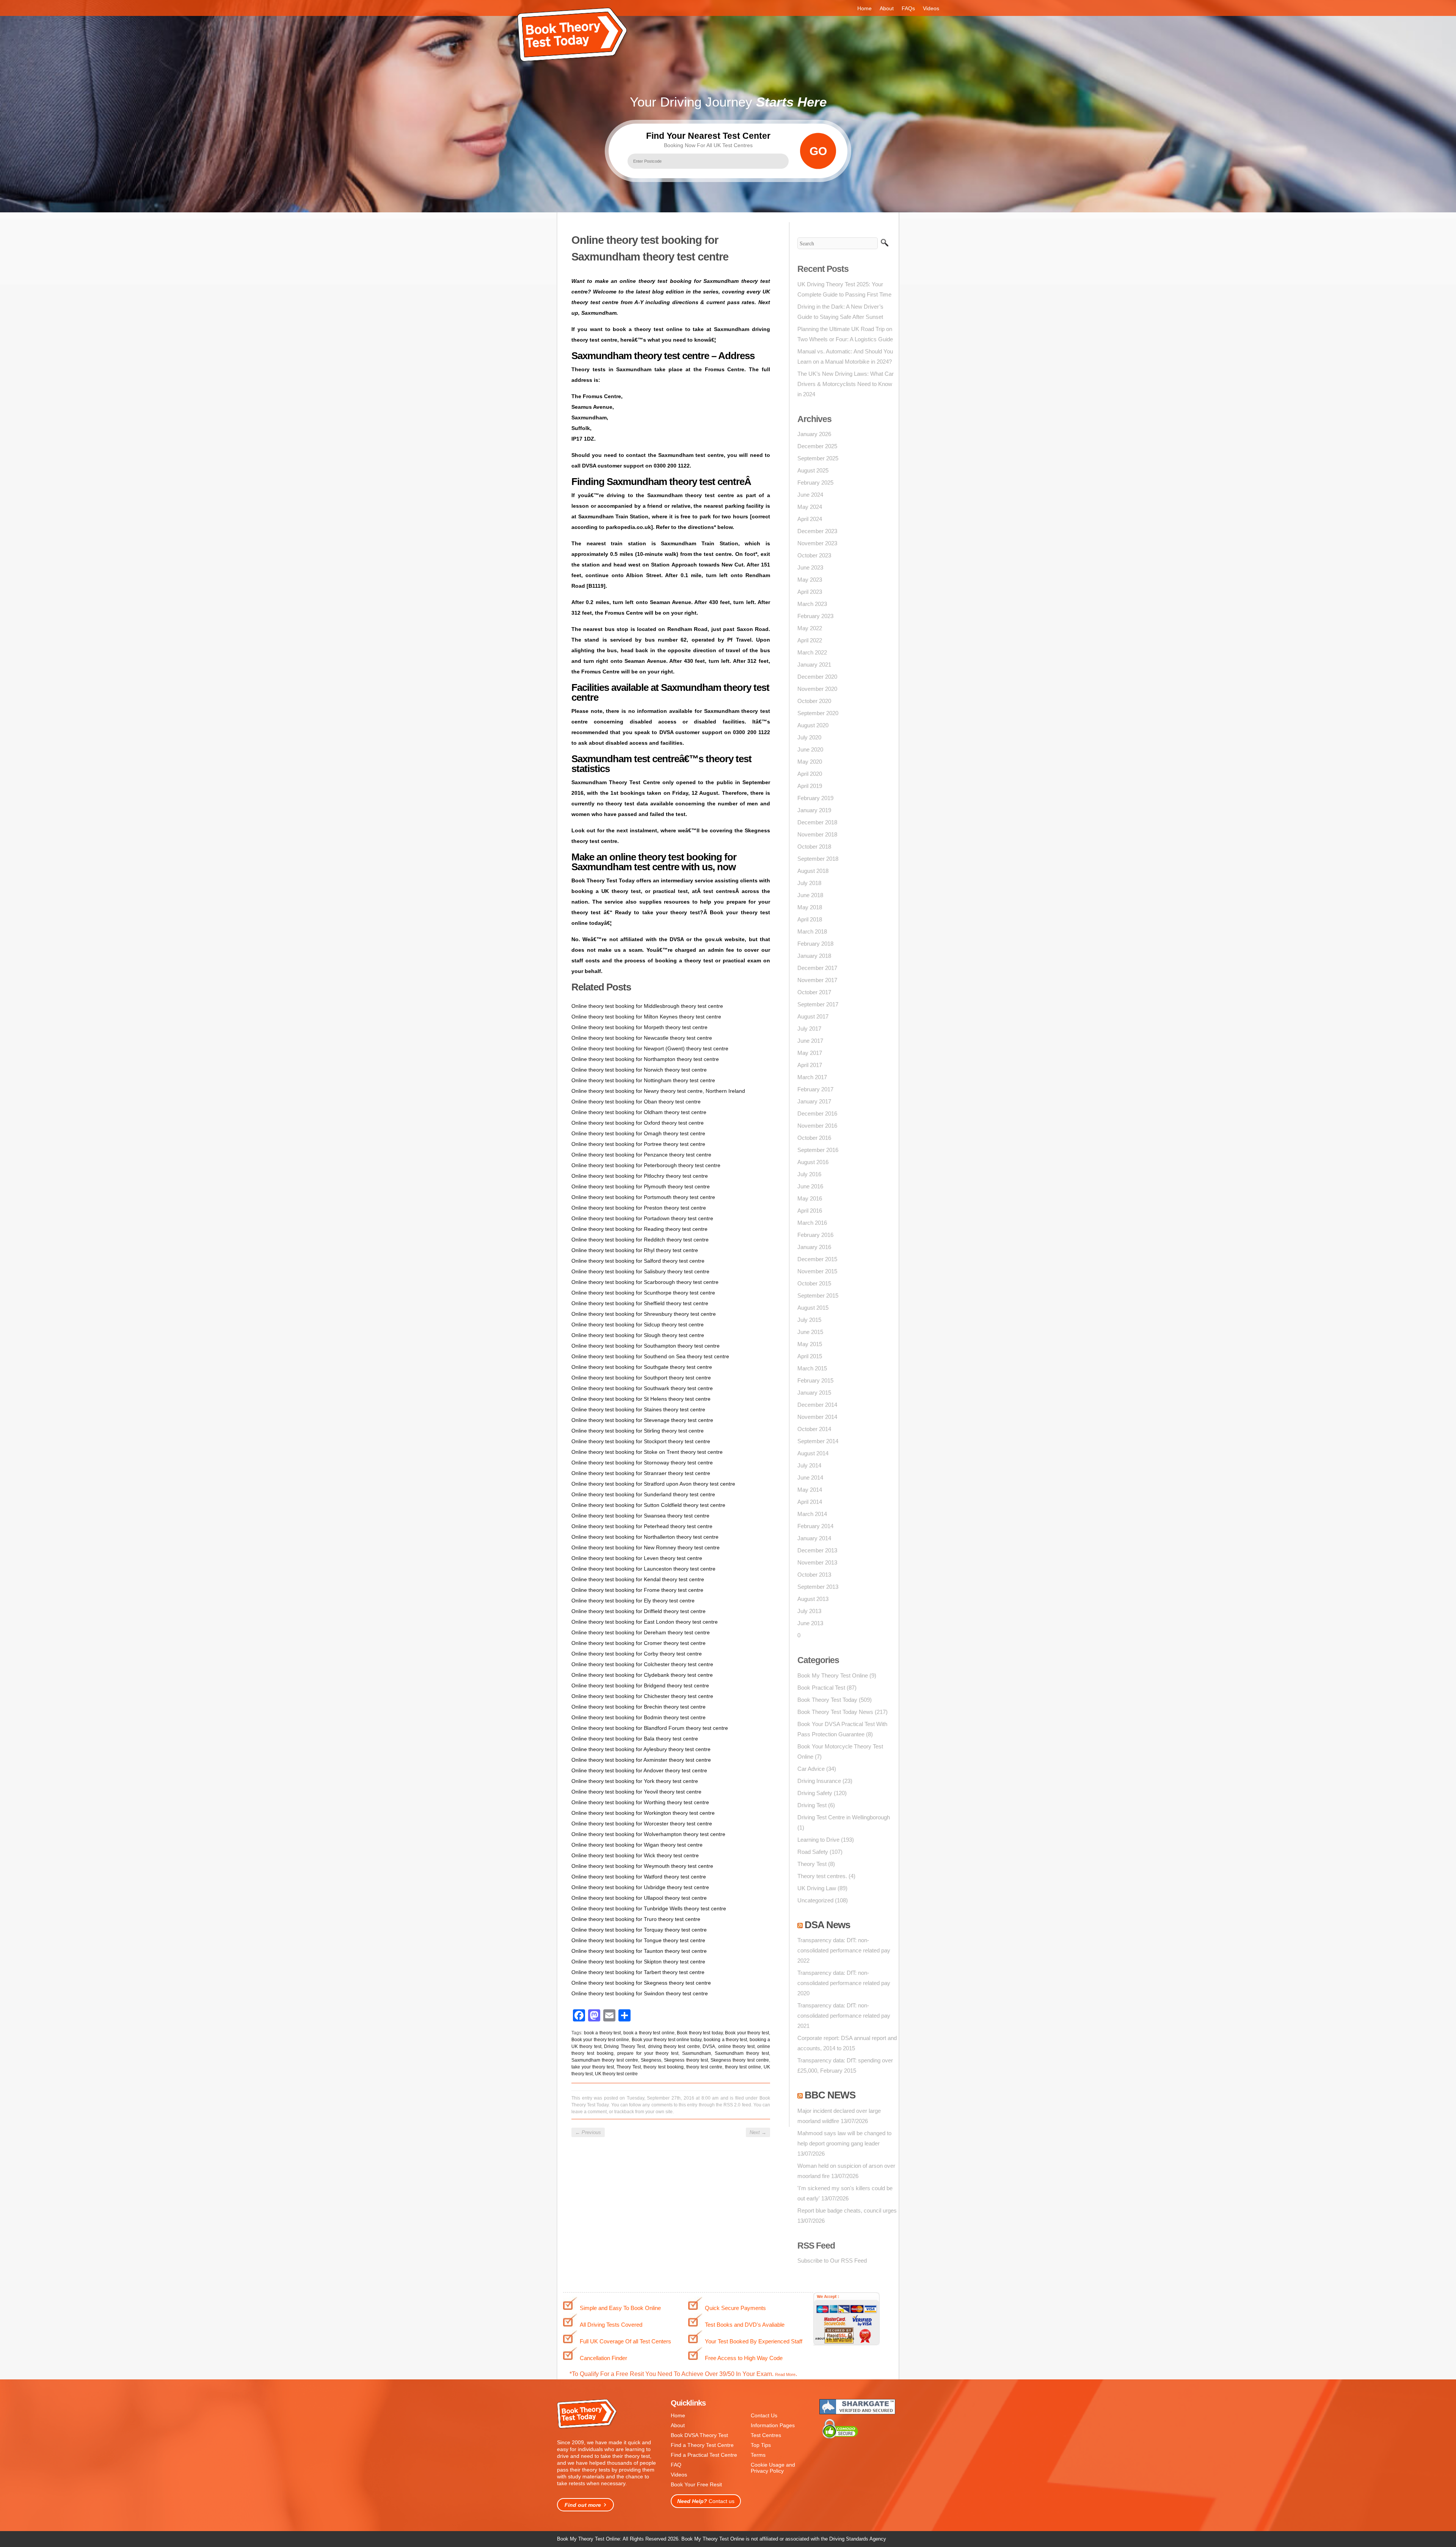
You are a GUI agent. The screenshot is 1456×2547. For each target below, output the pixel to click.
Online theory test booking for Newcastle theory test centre (642, 1038)
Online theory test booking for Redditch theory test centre (640, 1240)
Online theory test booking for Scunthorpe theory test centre (643, 1293)
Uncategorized (815, 1900)
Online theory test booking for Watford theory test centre (639, 1877)
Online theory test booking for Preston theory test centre (639, 1208)
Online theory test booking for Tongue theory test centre (638, 1940)
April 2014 (810, 1502)
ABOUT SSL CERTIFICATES (835, 2339)
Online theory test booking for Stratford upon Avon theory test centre (653, 1484)
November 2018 (817, 834)
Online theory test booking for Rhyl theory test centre (635, 1250)
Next (758, 2132)
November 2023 (817, 543)
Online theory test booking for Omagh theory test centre (638, 1133)
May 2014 (810, 1490)
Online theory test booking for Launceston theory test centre (643, 1569)
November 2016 (817, 1126)
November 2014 (817, 1417)
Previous (588, 2132)
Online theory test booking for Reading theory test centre (639, 1229)
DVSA (709, 2046)
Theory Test (629, 2067)
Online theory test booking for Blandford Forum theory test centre (650, 1728)
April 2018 (810, 919)
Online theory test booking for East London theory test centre (645, 1622)
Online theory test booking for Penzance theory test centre (641, 1155)
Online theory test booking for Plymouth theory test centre (641, 1186)
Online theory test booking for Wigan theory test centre (637, 1845)
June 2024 (810, 495)
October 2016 (814, 1138)
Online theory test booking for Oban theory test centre (636, 1102)
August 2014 (813, 1453)
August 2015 (813, 1308)
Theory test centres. (822, 1876)
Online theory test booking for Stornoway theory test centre (642, 1463)
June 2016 (810, 1186)
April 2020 (810, 774)
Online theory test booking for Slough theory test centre (638, 1335)
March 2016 (812, 1223)
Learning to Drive (818, 1840)
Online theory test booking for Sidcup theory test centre (638, 1325)
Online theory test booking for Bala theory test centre (635, 1739)
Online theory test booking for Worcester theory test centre (642, 1824)
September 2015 (818, 1295)
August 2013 (813, 1599)
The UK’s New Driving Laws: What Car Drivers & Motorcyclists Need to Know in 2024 (846, 384)
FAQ (676, 2465)
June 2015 (810, 1332)
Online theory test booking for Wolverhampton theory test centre (648, 1834)
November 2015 (817, 1271)
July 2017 (809, 1029)
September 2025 (818, 458)
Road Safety (813, 1852)
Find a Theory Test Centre (702, 2445)
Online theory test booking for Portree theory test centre (638, 1144)
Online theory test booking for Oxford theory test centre (638, 1123)
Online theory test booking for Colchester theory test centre (642, 1664)
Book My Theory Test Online (833, 1675)
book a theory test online (649, 2033)
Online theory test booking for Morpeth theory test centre (639, 1027)
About (887, 8)
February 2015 (815, 1380)
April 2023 (810, 592)
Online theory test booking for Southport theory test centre (641, 1378)
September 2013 (818, 1587)
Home (864, 8)
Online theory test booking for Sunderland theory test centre (643, 1494)
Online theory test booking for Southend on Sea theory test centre (650, 1356)
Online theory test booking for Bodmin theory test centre (639, 1717)
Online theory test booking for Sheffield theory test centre (640, 1303)
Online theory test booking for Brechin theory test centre (639, 1707)
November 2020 (817, 689)
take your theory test (593, 2067)
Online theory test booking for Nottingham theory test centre (643, 1080)
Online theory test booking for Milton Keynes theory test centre (646, 1017)
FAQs (908, 8)
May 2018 (810, 907)
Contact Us (764, 2415)
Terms (758, 2455)
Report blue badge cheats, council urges (847, 2210)
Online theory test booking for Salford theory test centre (638, 1261)
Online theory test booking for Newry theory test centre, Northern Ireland (658, 1091)
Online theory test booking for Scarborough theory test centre (645, 1282)
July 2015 (809, 1320)
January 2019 (814, 810)
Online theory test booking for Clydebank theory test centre (642, 1675)
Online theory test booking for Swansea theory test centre (640, 1516)
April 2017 (810, 1065)
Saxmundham (697, 2053)
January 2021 (814, 665)
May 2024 (810, 507)
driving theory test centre (674, 2046)
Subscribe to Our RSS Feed (832, 2261)
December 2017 (817, 968)
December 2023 (817, 531)
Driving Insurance (819, 1781)
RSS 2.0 (732, 2105)
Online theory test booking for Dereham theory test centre (641, 1632)
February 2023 (815, 616)
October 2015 (814, 1283)
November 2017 (817, 980)
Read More (785, 2374)
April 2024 (810, 519)
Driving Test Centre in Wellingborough (844, 1817)
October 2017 (814, 992)
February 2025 (815, 483)
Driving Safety (815, 1793)
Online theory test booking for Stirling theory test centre (638, 1431)
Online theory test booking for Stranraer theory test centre (641, 1473)
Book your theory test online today (667, 2040)
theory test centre (704, 2067)
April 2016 (810, 1211)
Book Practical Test (821, 1688)
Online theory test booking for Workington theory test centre (643, 1813)
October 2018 (814, 847)
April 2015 (810, 1356)
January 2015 (814, 1393)
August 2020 (813, 725)
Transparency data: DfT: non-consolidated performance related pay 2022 (844, 1950)
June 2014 (810, 1478)
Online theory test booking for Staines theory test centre (638, 1409)
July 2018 (809, 883)
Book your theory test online (600, 2040)
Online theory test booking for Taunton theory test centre (639, 1951)
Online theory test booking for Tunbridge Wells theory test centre (649, 1908)
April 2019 (810, 786)
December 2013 (817, 1550)
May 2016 (810, 1198)
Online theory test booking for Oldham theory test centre (639, 1112)
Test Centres (766, 2435)
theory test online (743, 2067)
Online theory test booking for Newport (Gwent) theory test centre (650, 1048)
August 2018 (813, 871)
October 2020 (814, 701)
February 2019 (815, 798)
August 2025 (813, 470)
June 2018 (810, 895)
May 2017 (810, 1053)
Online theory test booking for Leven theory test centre (637, 1558)
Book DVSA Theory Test (699, 2435)
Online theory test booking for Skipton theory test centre (638, 1962)
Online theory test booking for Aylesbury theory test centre (641, 1749)
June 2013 (810, 1623)
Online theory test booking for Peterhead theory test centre (642, 1526)
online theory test (736, 2046)
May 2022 (810, 628)
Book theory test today (700, 2033)
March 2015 (812, 1368)
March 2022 (812, 652)
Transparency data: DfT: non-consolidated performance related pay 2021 (844, 2016)
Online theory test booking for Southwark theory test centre (642, 1388)
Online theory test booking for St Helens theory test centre (641, 1399)
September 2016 (818, 1150)
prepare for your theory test (648, 2053)
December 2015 (817, 1259)
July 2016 (809, 1174)
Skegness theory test (686, 2060)
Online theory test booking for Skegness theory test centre (641, 1983)
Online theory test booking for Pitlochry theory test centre (640, 1176)
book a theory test (602, 2033)
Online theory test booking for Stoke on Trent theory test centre (647, 1452)
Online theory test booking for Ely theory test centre (633, 1601)
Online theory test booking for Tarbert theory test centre (638, 1972)
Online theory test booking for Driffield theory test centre (639, 1611)
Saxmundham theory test (742, 2053)
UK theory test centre (616, 2074)
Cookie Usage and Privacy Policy (773, 2468)
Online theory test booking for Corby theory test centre (637, 1654)
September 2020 (818, 713)
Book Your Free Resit (696, 2484)
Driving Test (812, 1805)
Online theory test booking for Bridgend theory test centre (640, 1685)
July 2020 (809, 737)
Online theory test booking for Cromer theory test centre (639, 1643)
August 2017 (813, 1016)
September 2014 (818, 1441)
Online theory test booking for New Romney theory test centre (646, 1547)
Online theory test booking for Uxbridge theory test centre (640, 1887)
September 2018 (818, 859)
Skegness (651, 2060)
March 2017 (812, 1077)
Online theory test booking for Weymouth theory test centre (642, 1866)
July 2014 (809, 1465)
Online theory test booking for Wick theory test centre (635, 1855)
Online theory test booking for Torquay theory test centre (639, 1930)
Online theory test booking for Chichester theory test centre (642, 1696)
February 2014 (815, 1526)
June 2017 (810, 1041)
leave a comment (589, 2112)
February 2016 (815, 1235)
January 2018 (814, 956)
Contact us (706, 2501)
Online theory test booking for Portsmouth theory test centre (643, 1197)
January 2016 (814, 1247)
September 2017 (818, 1004)
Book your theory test (747, 2033)
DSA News (827, 1925)
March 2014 (812, 1514)
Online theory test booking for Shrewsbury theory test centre (644, 1314)
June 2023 (810, 567)
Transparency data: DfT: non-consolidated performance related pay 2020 (844, 1983)
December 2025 (817, 446)
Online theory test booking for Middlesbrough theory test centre (647, 1006)
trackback (624, 2112)
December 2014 (817, 1405)
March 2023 (812, 604)
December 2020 (817, 677)
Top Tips (761, 2445)
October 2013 (814, 1575)
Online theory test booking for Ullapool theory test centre (639, 1898)
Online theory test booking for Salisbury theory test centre (640, 1271)
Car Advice (811, 1769)
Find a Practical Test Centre (704, 2455)
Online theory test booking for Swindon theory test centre (640, 1993)
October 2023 (814, 555)
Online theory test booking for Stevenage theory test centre (642, 1420)
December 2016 (817, 1113)
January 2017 (814, 1101)
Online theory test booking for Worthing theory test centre (640, 1802)
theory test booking (663, 2067)
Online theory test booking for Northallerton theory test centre (645, 1537)
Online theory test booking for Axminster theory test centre (641, 1760)
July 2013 (809, 1611)
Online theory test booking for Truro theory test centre (636, 1919)
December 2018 (817, 822)
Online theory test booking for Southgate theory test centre (642, 1367)
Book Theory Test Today (827, 1700)
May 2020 (810, 762)
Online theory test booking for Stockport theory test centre (641, 1441)
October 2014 (814, 1429)
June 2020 (810, 749)
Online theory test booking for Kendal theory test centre (638, 1579)
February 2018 (815, 944)
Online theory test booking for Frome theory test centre (637, 1590)
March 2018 (812, 931)
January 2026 (814, 434)
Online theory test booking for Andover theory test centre (639, 1770)
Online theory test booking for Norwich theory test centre (639, 1070)
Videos (931, 8)
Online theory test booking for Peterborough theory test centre (646, 1165)
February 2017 (815, 1089)
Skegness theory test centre (740, 2060)
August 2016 (813, 1162)
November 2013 (817, 1562)
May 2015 (810, 1344)
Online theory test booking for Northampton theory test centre (645, 1059)
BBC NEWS (830, 2095)
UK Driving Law (817, 1888)
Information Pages (773, 2425)
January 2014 (814, 1538)
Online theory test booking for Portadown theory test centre (642, 1218)
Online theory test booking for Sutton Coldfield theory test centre (648, 1505)
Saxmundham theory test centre (605, 2060)
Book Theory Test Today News (835, 1712)
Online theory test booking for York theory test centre (635, 1781)
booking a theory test (725, 2040)
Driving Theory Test (624, 2046)
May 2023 (810, 580)
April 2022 (810, 640)
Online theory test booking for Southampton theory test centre (646, 1346)
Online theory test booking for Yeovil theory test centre (636, 1792)
